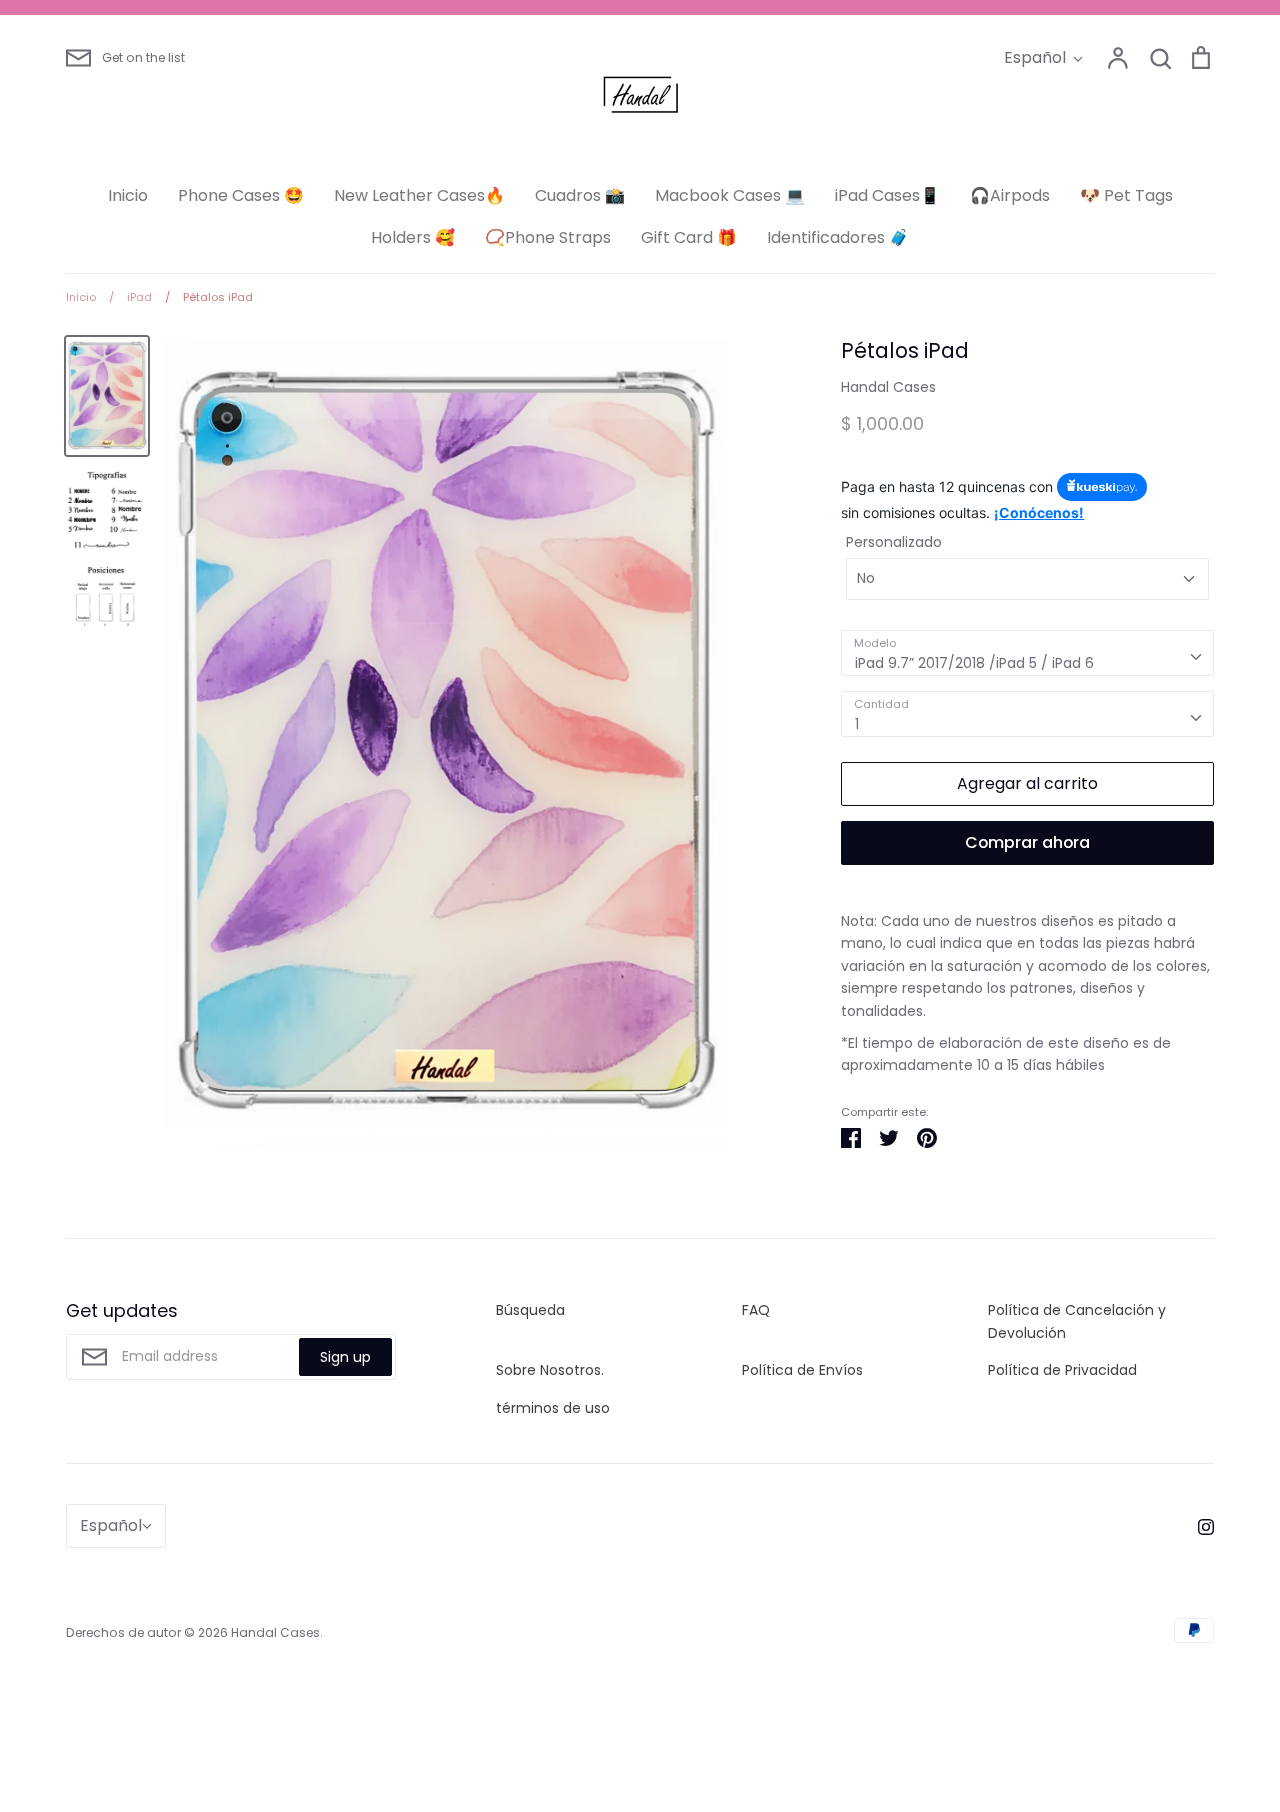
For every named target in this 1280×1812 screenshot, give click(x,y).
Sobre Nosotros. (550, 1370)
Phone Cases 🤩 (241, 195)
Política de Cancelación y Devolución (1077, 1321)
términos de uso (553, 1408)
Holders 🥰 (413, 237)
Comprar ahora (1027, 842)
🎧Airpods (1010, 195)
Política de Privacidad (1062, 1370)
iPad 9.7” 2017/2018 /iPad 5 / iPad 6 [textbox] (974, 663)
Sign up (345, 1357)
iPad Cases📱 (887, 195)
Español (1035, 57)
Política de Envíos (802, 1370)
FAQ (756, 1310)
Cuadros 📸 (580, 195)
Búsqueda (530, 1310)
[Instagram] (1198, 1526)
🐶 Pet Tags (1126, 195)
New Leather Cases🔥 (419, 195)
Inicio (128, 195)
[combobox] (1027, 653)
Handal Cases (888, 387)
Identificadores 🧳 (838, 237)
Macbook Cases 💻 (730, 195)
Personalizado (894, 542)
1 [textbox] (857, 724)
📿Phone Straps (548, 237)
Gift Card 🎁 (689, 237)
